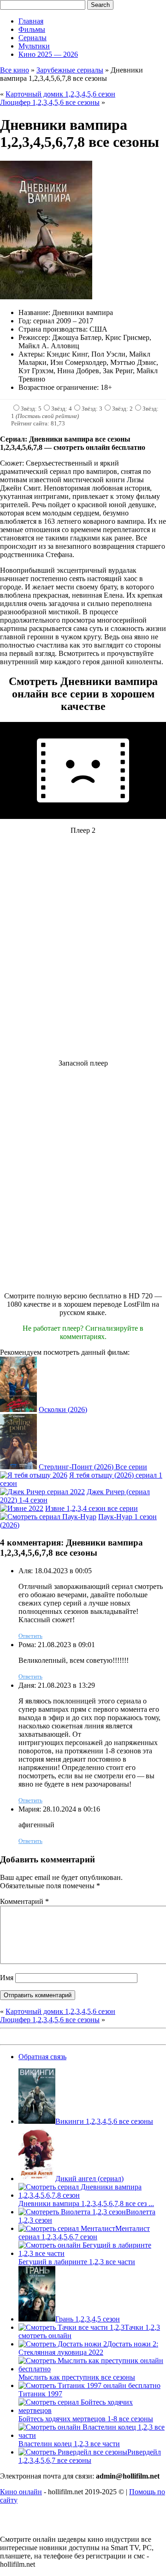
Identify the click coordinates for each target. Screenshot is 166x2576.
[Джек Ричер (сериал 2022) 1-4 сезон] (42, 1492)
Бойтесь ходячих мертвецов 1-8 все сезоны (86, 2419)
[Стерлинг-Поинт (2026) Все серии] (18, 1467)
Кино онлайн (21, 2492)
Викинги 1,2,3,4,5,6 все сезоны (104, 2121)
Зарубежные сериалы (70, 70)
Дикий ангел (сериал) (89, 2179)
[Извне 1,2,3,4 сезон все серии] (22, 1508)
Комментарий (24, 1901)
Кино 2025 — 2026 (48, 54)
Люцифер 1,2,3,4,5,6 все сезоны (50, 102)
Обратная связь (42, 2057)
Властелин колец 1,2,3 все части (69, 2444)
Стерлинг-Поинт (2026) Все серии (93, 1467)
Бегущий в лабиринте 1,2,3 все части (77, 2262)
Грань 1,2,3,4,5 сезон (88, 2319)
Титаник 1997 (40, 2394)
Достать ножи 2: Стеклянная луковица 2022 (88, 2348)
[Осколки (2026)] (18, 1409)
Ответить (30, 1636)
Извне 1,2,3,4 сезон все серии (92, 1508)
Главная (31, 21)
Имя (7, 1978)
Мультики (34, 46)
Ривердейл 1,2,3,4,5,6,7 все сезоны (90, 2456)
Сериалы (33, 38)
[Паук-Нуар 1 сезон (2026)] (48, 1517)
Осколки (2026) (63, 1409)
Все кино (15, 70)
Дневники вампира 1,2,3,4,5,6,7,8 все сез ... (86, 2203)
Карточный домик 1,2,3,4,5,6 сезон (60, 94)
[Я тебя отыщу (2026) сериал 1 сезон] (34, 1475)
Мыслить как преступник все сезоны (77, 2377)
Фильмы (32, 29)
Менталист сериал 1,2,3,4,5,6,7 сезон (84, 2233)
